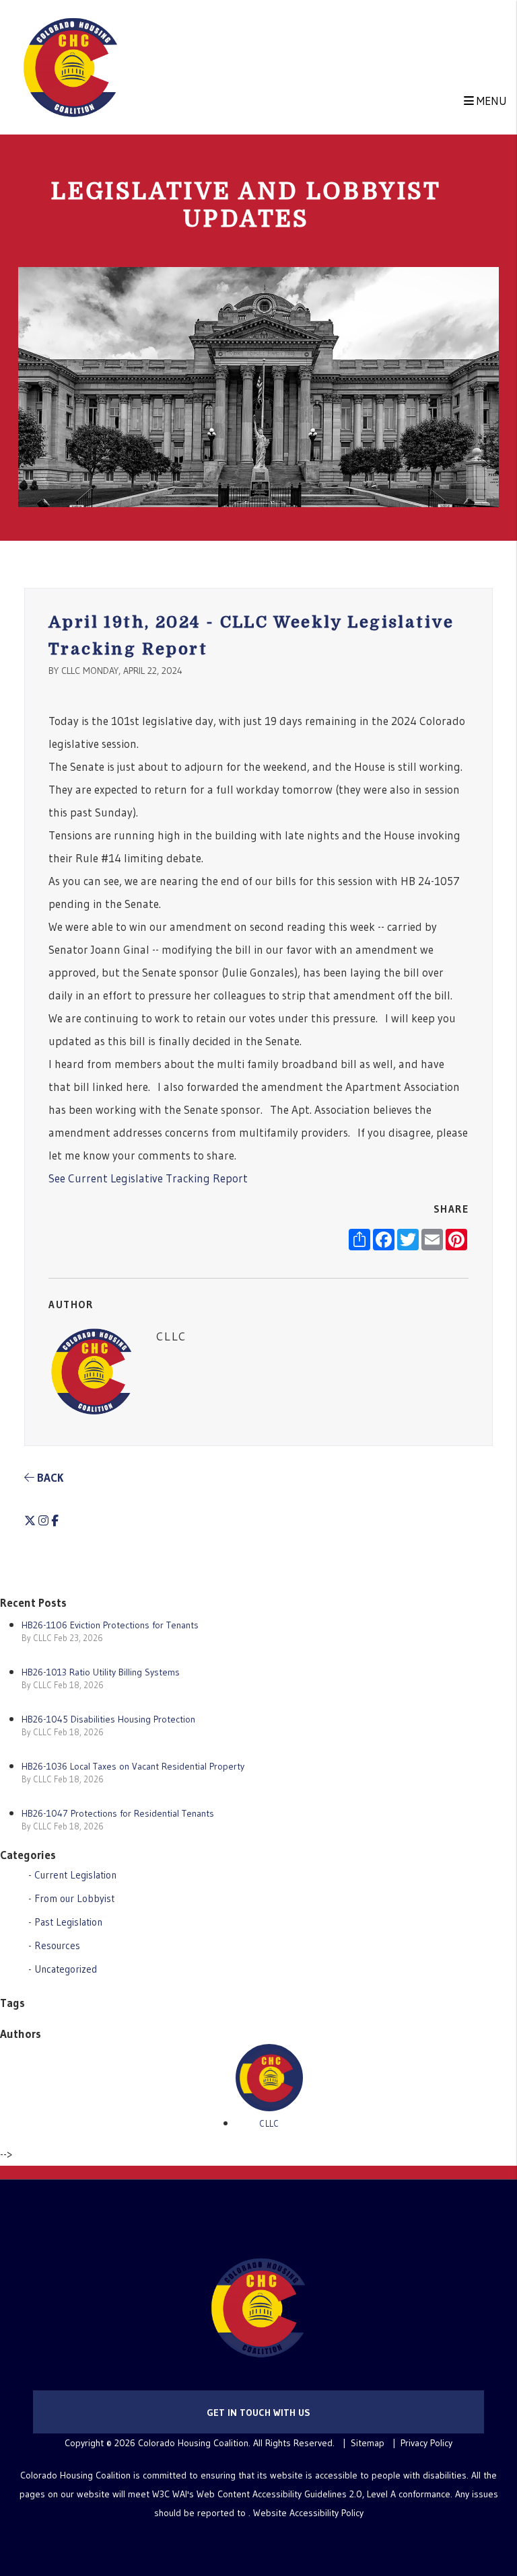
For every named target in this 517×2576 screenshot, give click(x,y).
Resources (57, 1945)
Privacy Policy (426, 2443)
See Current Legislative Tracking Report (148, 1178)
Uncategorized (66, 1969)
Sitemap (368, 2443)
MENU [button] (490, 101)
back (49, 1477)
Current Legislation (75, 1875)
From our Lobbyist (74, 1898)
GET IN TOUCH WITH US (258, 2413)
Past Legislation (68, 1922)
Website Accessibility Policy (308, 2513)
